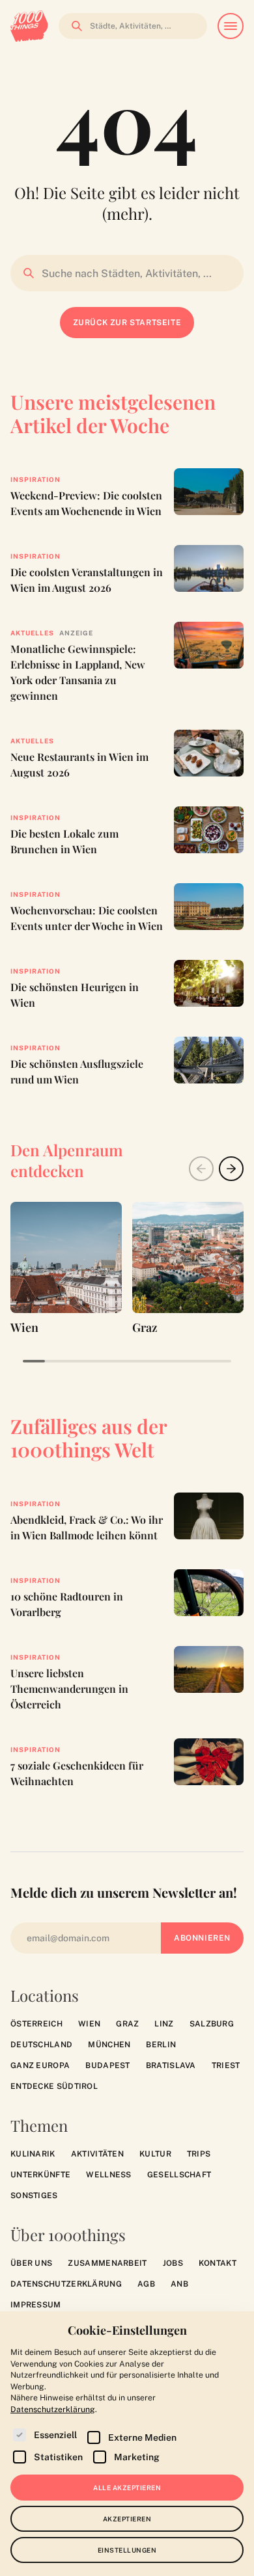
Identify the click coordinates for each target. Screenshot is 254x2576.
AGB (146, 2284)
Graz (127, 2024)
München (109, 2045)
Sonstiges (34, 2196)
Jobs (173, 2263)
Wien (89, 2024)
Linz (164, 2024)
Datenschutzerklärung (66, 2284)
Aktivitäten (97, 2154)
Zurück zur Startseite (127, 323)
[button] (231, 1169)
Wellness (108, 2175)
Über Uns (31, 2263)
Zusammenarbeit (107, 2263)
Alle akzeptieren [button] (127, 2488)
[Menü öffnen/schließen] (231, 26)
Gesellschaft (179, 2175)
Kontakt (218, 2263)
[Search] (73, 26)
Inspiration (35, 479)
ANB (179, 2284)
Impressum (36, 2305)
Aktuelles (32, 633)
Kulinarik (33, 2154)
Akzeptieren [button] (127, 2519)
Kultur (155, 2154)
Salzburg (212, 2024)
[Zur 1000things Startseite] (29, 26)
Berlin (161, 2045)
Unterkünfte (40, 2175)
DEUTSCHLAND (41, 2045)
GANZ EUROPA (40, 2065)
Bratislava (171, 2065)
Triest (226, 2065)
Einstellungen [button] (127, 2550)
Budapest (107, 2065)
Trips (199, 2154)
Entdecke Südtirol (54, 2086)
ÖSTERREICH (36, 2024)
